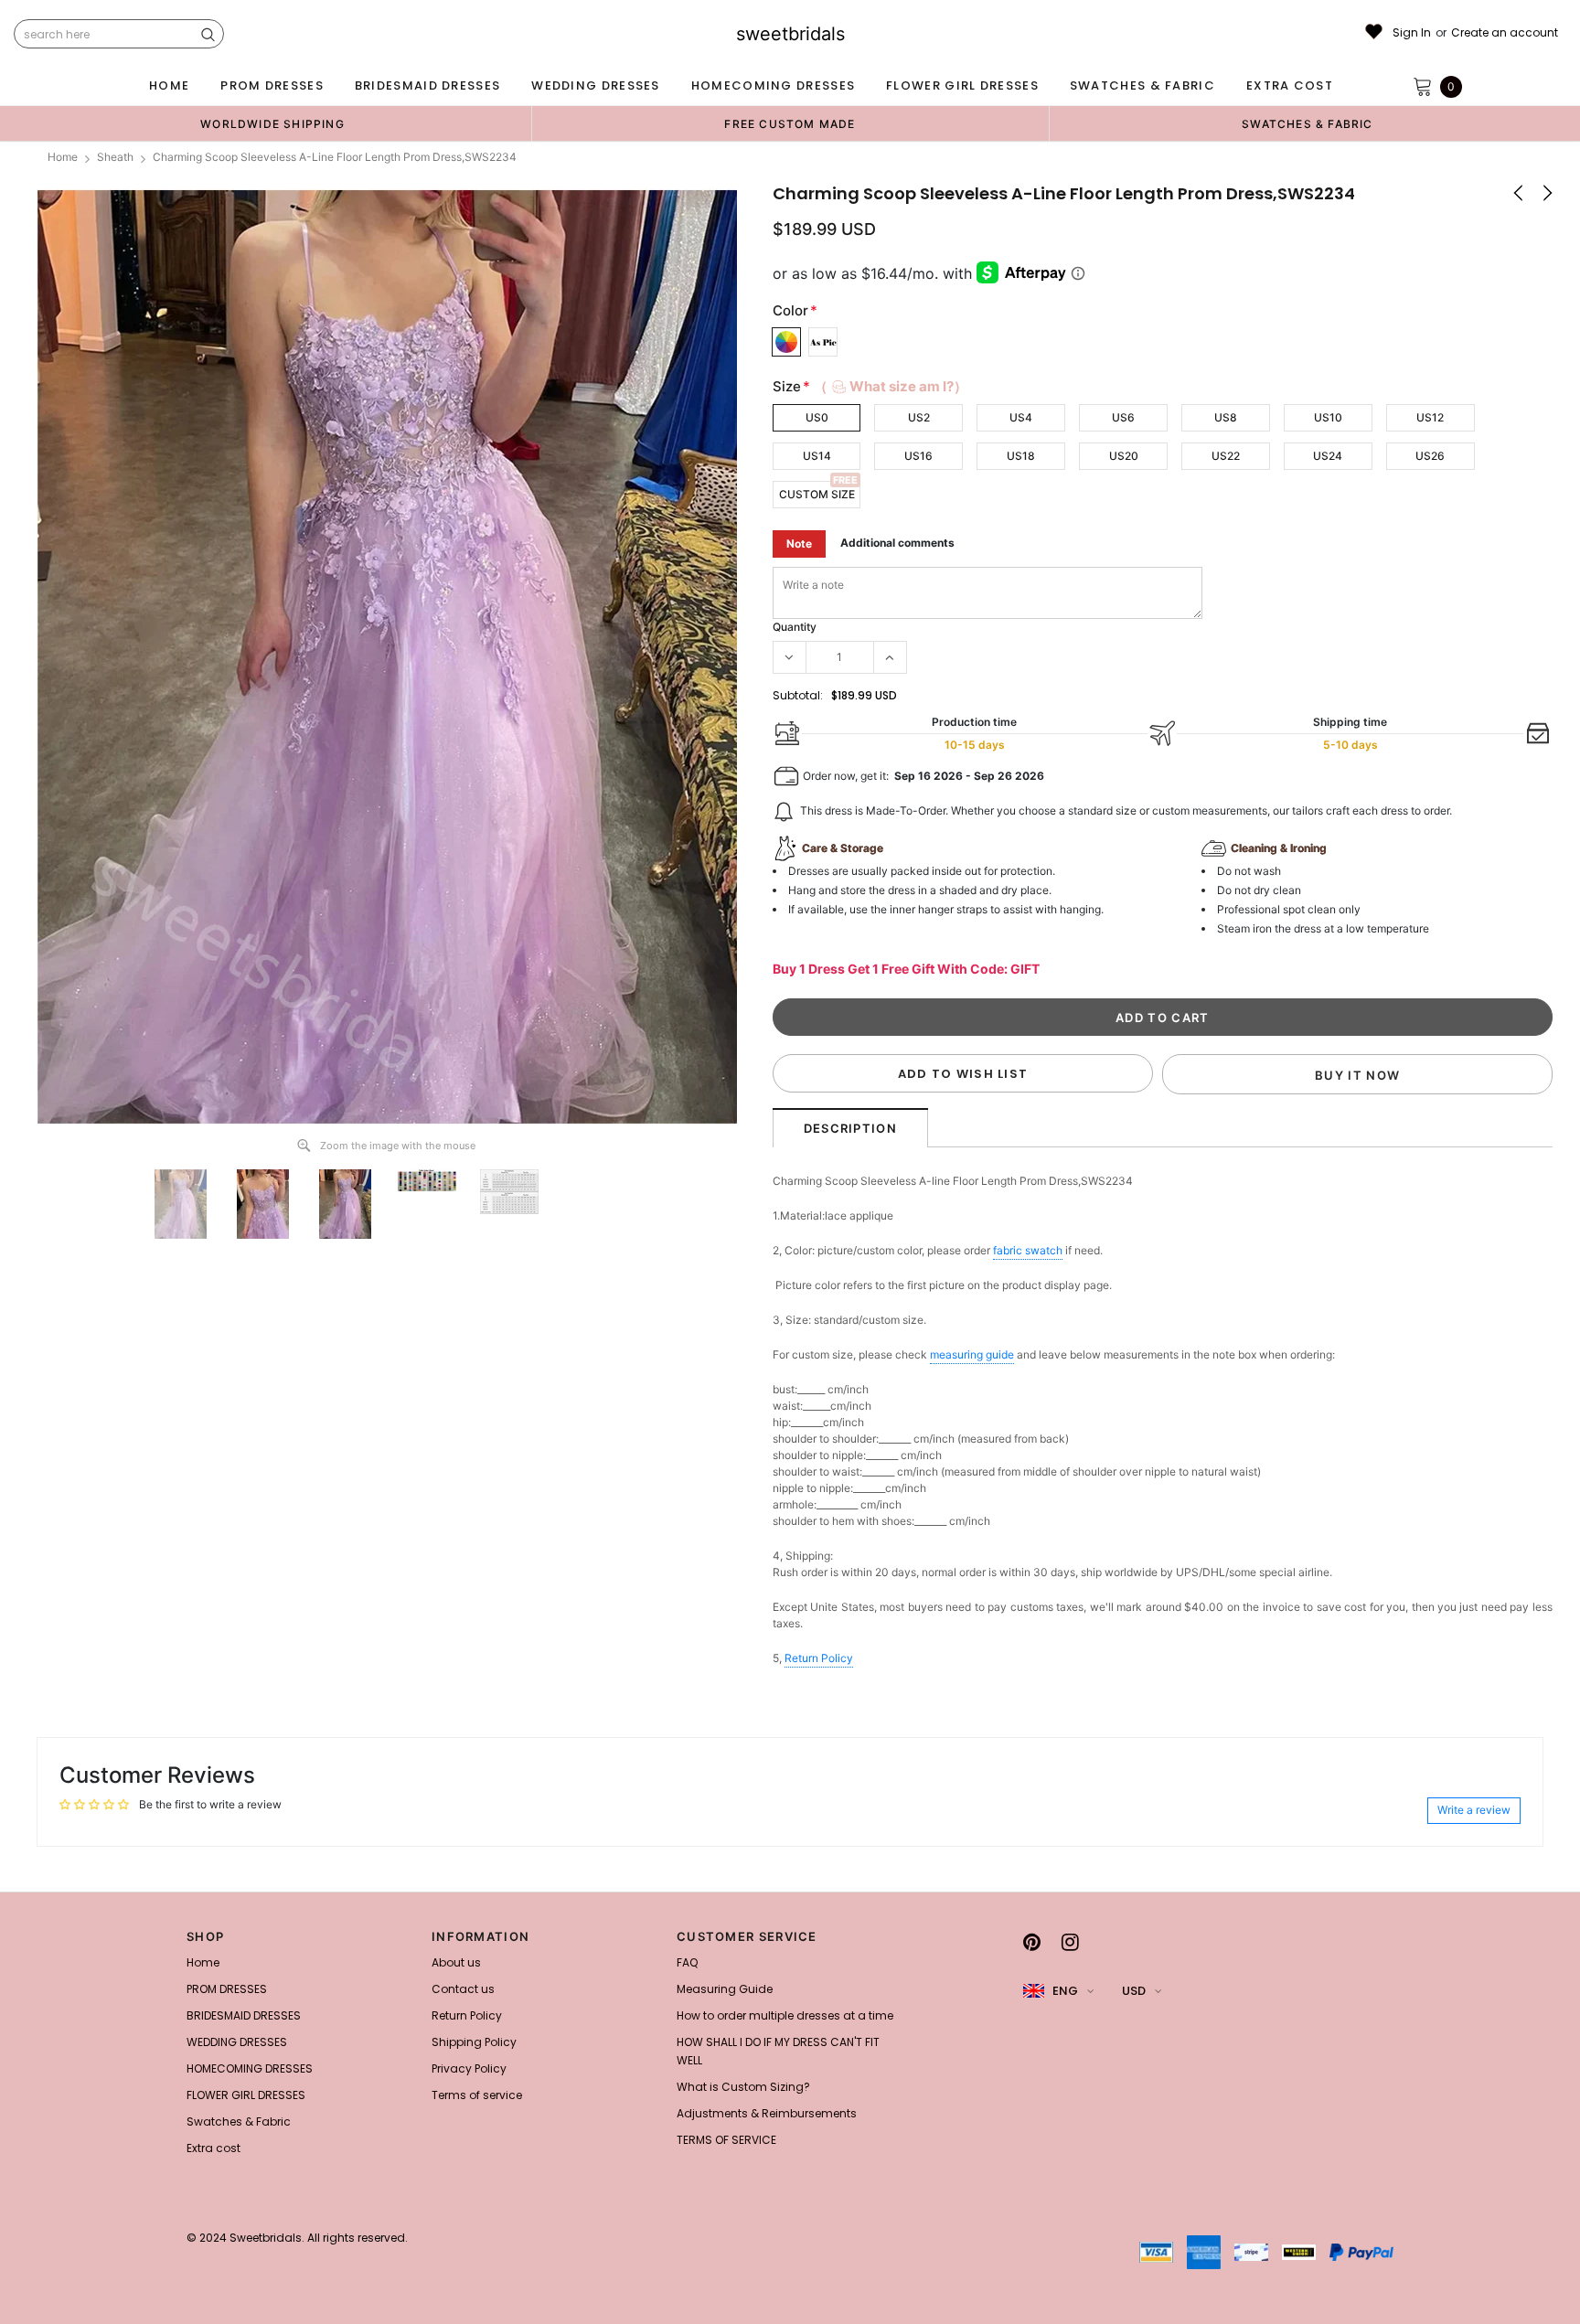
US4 (1021, 417)
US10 (1328, 417)
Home (63, 157)
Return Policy (819, 1658)
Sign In (1412, 33)
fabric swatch (1028, 1250)
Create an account (1505, 33)
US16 (918, 456)
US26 (1430, 456)
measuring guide (972, 1354)
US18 (1021, 456)
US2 (919, 417)
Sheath (115, 157)
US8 (1226, 417)
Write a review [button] (1474, 1810)
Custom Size (817, 494)
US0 (817, 417)
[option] (272, 123)
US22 (1226, 456)
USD (1134, 1991)
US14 (817, 456)
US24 (1328, 456)
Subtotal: (798, 695)
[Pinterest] (1032, 1942)
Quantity (795, 627)
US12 (1430, 417)
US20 (1124, 456)
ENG (1065, 1991)
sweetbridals (790, 34)
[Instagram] (1070, 1942)
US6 (1123, 417)
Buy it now (1357, 1075)
